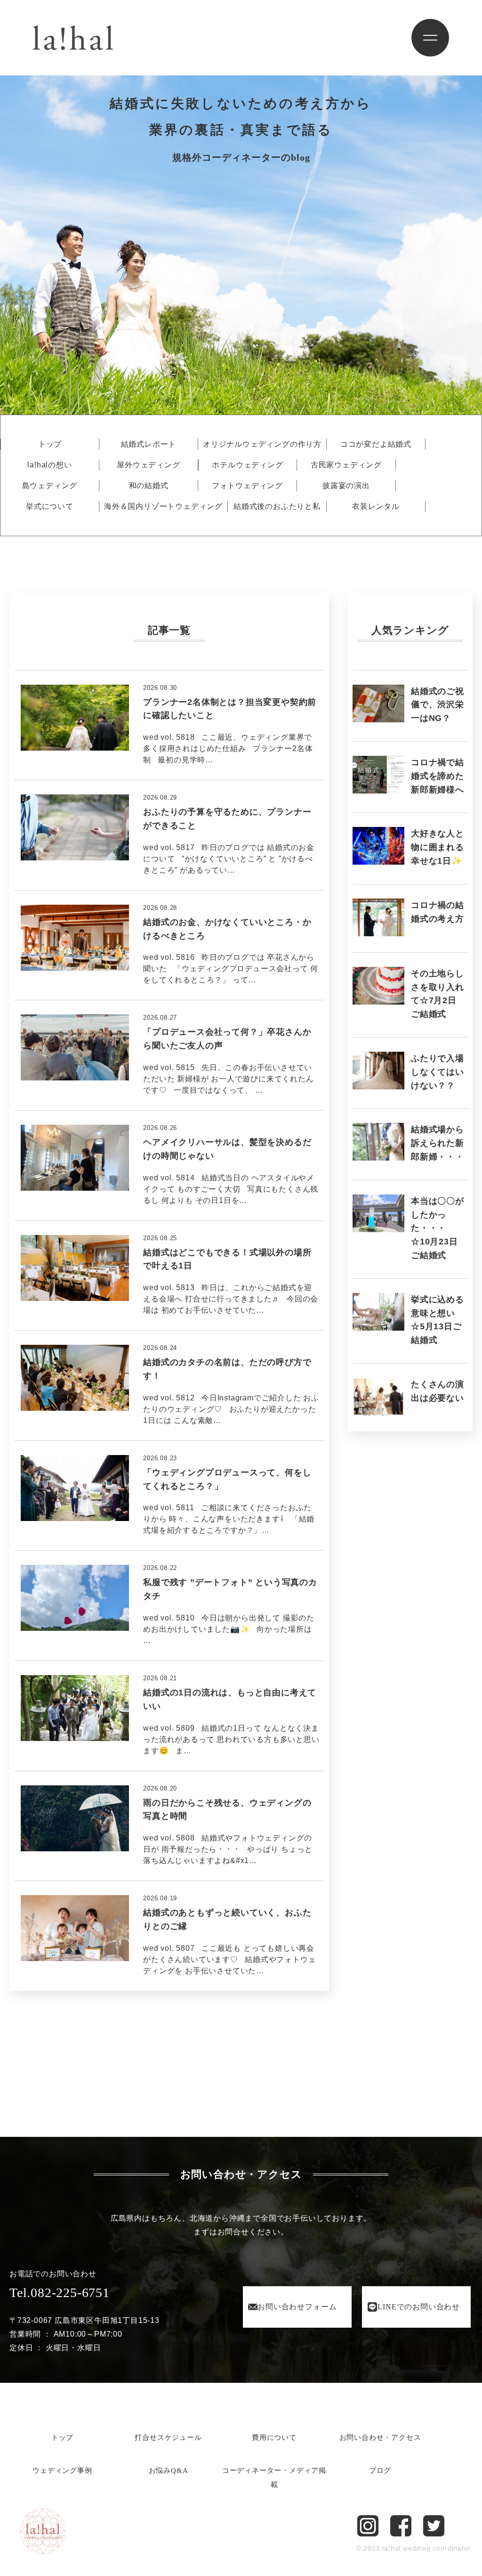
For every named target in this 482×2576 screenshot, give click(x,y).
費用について (274, 2437)
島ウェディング (50, 486)
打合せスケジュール (168, 2437)
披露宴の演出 (346, 486)
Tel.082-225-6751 (60, 2293)
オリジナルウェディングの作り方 (262, 444)
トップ (50, 444)
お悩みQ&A (169, 2470)
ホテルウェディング (247, 465)
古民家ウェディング (346, 465)
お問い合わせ (297, 2307)
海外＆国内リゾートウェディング (163, 507)
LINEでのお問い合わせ (419, 2307)
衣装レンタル (376, 507)
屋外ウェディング (148, 465)
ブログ (380, 2470)
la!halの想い (49, 465)
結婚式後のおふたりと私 (277, 507)
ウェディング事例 (62, 2470)
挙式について (50, 507)
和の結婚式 (149, 486)
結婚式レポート (149, 444)
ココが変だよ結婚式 (376, 444)
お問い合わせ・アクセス (380, 2437)
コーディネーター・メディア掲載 (274, 2478)
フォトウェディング (247, 486)
